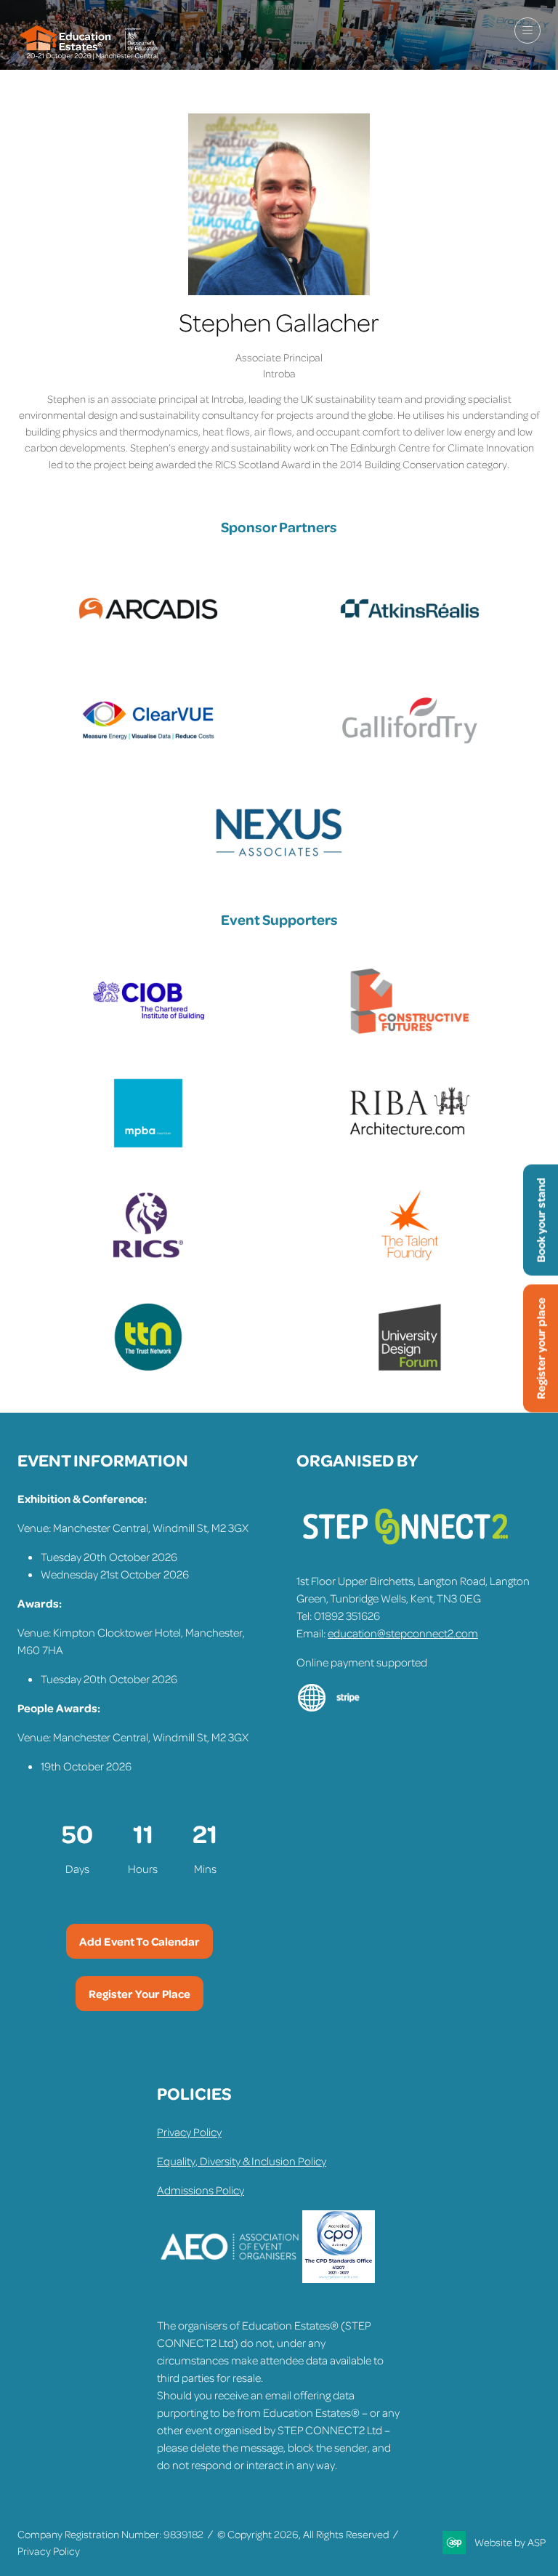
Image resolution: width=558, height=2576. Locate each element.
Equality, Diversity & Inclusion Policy (242, 2161)
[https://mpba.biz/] (148, 1145)
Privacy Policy (189, 2132)
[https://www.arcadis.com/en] (148, 641)
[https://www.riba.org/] (410, 1145)
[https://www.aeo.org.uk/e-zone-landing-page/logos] (230, 2279)
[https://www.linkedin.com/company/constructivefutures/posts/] (410, 1033)
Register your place (541, 1348)
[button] (527, 31)
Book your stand (541, 1220)
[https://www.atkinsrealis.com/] (410, 641)
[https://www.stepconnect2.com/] (405, 1552)
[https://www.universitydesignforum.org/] (410, 1369)
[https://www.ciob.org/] (148, 1033)
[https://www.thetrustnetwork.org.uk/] (148, 1369)
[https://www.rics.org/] (148, 1257)
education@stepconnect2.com (403, 1633)
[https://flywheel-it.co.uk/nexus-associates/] (279, 864)
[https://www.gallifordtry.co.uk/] (410, 753)
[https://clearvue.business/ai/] (148, 753)
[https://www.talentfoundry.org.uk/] (410, 1257)
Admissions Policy (201, 2190)
